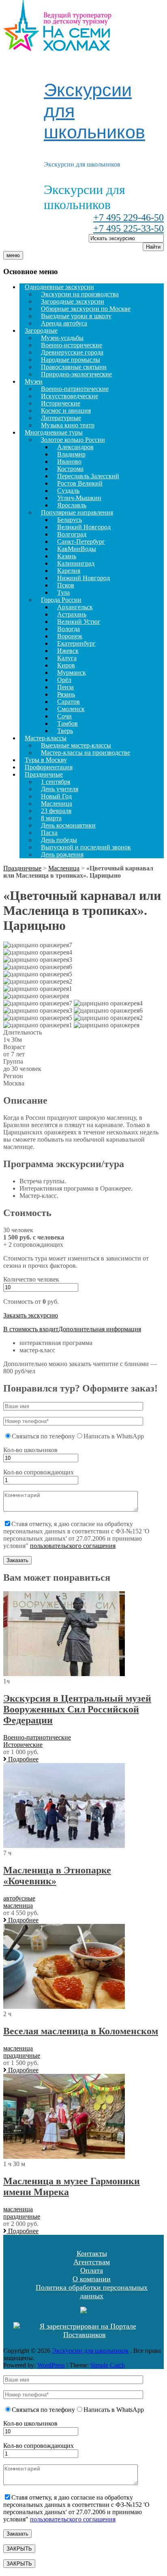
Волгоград (72, 534)
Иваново (69, 461)
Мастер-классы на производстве (86, 753)
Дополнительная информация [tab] (100, 1329)
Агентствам (92, 2262)
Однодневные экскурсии (59, 287)
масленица (18, 1906)
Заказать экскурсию (31, 1315)
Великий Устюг (79, 622)
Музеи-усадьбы (62, 338)
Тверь (65, 731)
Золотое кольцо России (73, 440)
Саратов (69, 702)
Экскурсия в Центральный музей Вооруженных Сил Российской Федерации (77, 1709)
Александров (75, 447)
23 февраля (56, 811)
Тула (63, 592)
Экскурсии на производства (80, 294)
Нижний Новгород (83, 578)
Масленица (57, 803)
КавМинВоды (77, 549)
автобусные (19, 1898)
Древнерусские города (72, 352)
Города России (61, 600)
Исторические (61, 403)
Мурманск (72, 673)
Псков (66, 585)
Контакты (92, 2253)
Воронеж (70, 636)
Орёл (64, 680)
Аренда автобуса (64, 323)
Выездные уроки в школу (76, 316)
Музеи (34, 381)
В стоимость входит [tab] (31, 1329)
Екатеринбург (76, 643)
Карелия (69, 571)
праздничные (22, 2056)
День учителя (60, 789)
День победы (59, 840)
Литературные (61, 418)
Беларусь (70, 520)
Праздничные (44, 774)
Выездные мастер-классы (76, 745)
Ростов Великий (80, 483)
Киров (66, 665)
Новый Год (56, 796)
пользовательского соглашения (73, 1546)
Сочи (64, 716)
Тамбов (67, 723)
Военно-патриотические (75, 389)
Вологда (69, 629)
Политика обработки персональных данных (92, 2292)
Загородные (41, 330)
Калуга (67, 658)
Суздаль (68, 491)
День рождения (62, 854)
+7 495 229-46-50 (128, 217)
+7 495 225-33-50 (128, 228)
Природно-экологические (76, 374)
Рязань (66, 694)
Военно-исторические (72, 345)
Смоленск (71, 709)
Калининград (76, 563)
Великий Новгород (84, 527)
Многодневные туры (54, 432)
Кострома (70, 469)
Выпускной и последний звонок (86, 847)
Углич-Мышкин (79, 498)
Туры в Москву (46, 760)
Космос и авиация (66, 411)
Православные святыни (74, 367)
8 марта (51, 818)
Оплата (92, 2270)
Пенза (65, 687)
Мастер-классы (46, 738)
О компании (92, 2279)
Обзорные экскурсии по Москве (86, 309)
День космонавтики (68, 825)
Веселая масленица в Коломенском (81, 2031)
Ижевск (68, 651)
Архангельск (75, 607)
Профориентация (49, 767)
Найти (153, 247)
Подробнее (22, 1759)
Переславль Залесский (88, 476)
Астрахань (72, 614)
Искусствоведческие (70, 396)
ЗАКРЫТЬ (19, 2549)
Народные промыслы (71, 360)
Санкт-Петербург (81, 542)
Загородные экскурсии (73, 301)
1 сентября (56, 782)
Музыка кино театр (68, 425)
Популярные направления (77, 512)
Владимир (71, 454)
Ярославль (72, 505)
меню (13, 255)
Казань (67, 556)
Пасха (49, 833)
